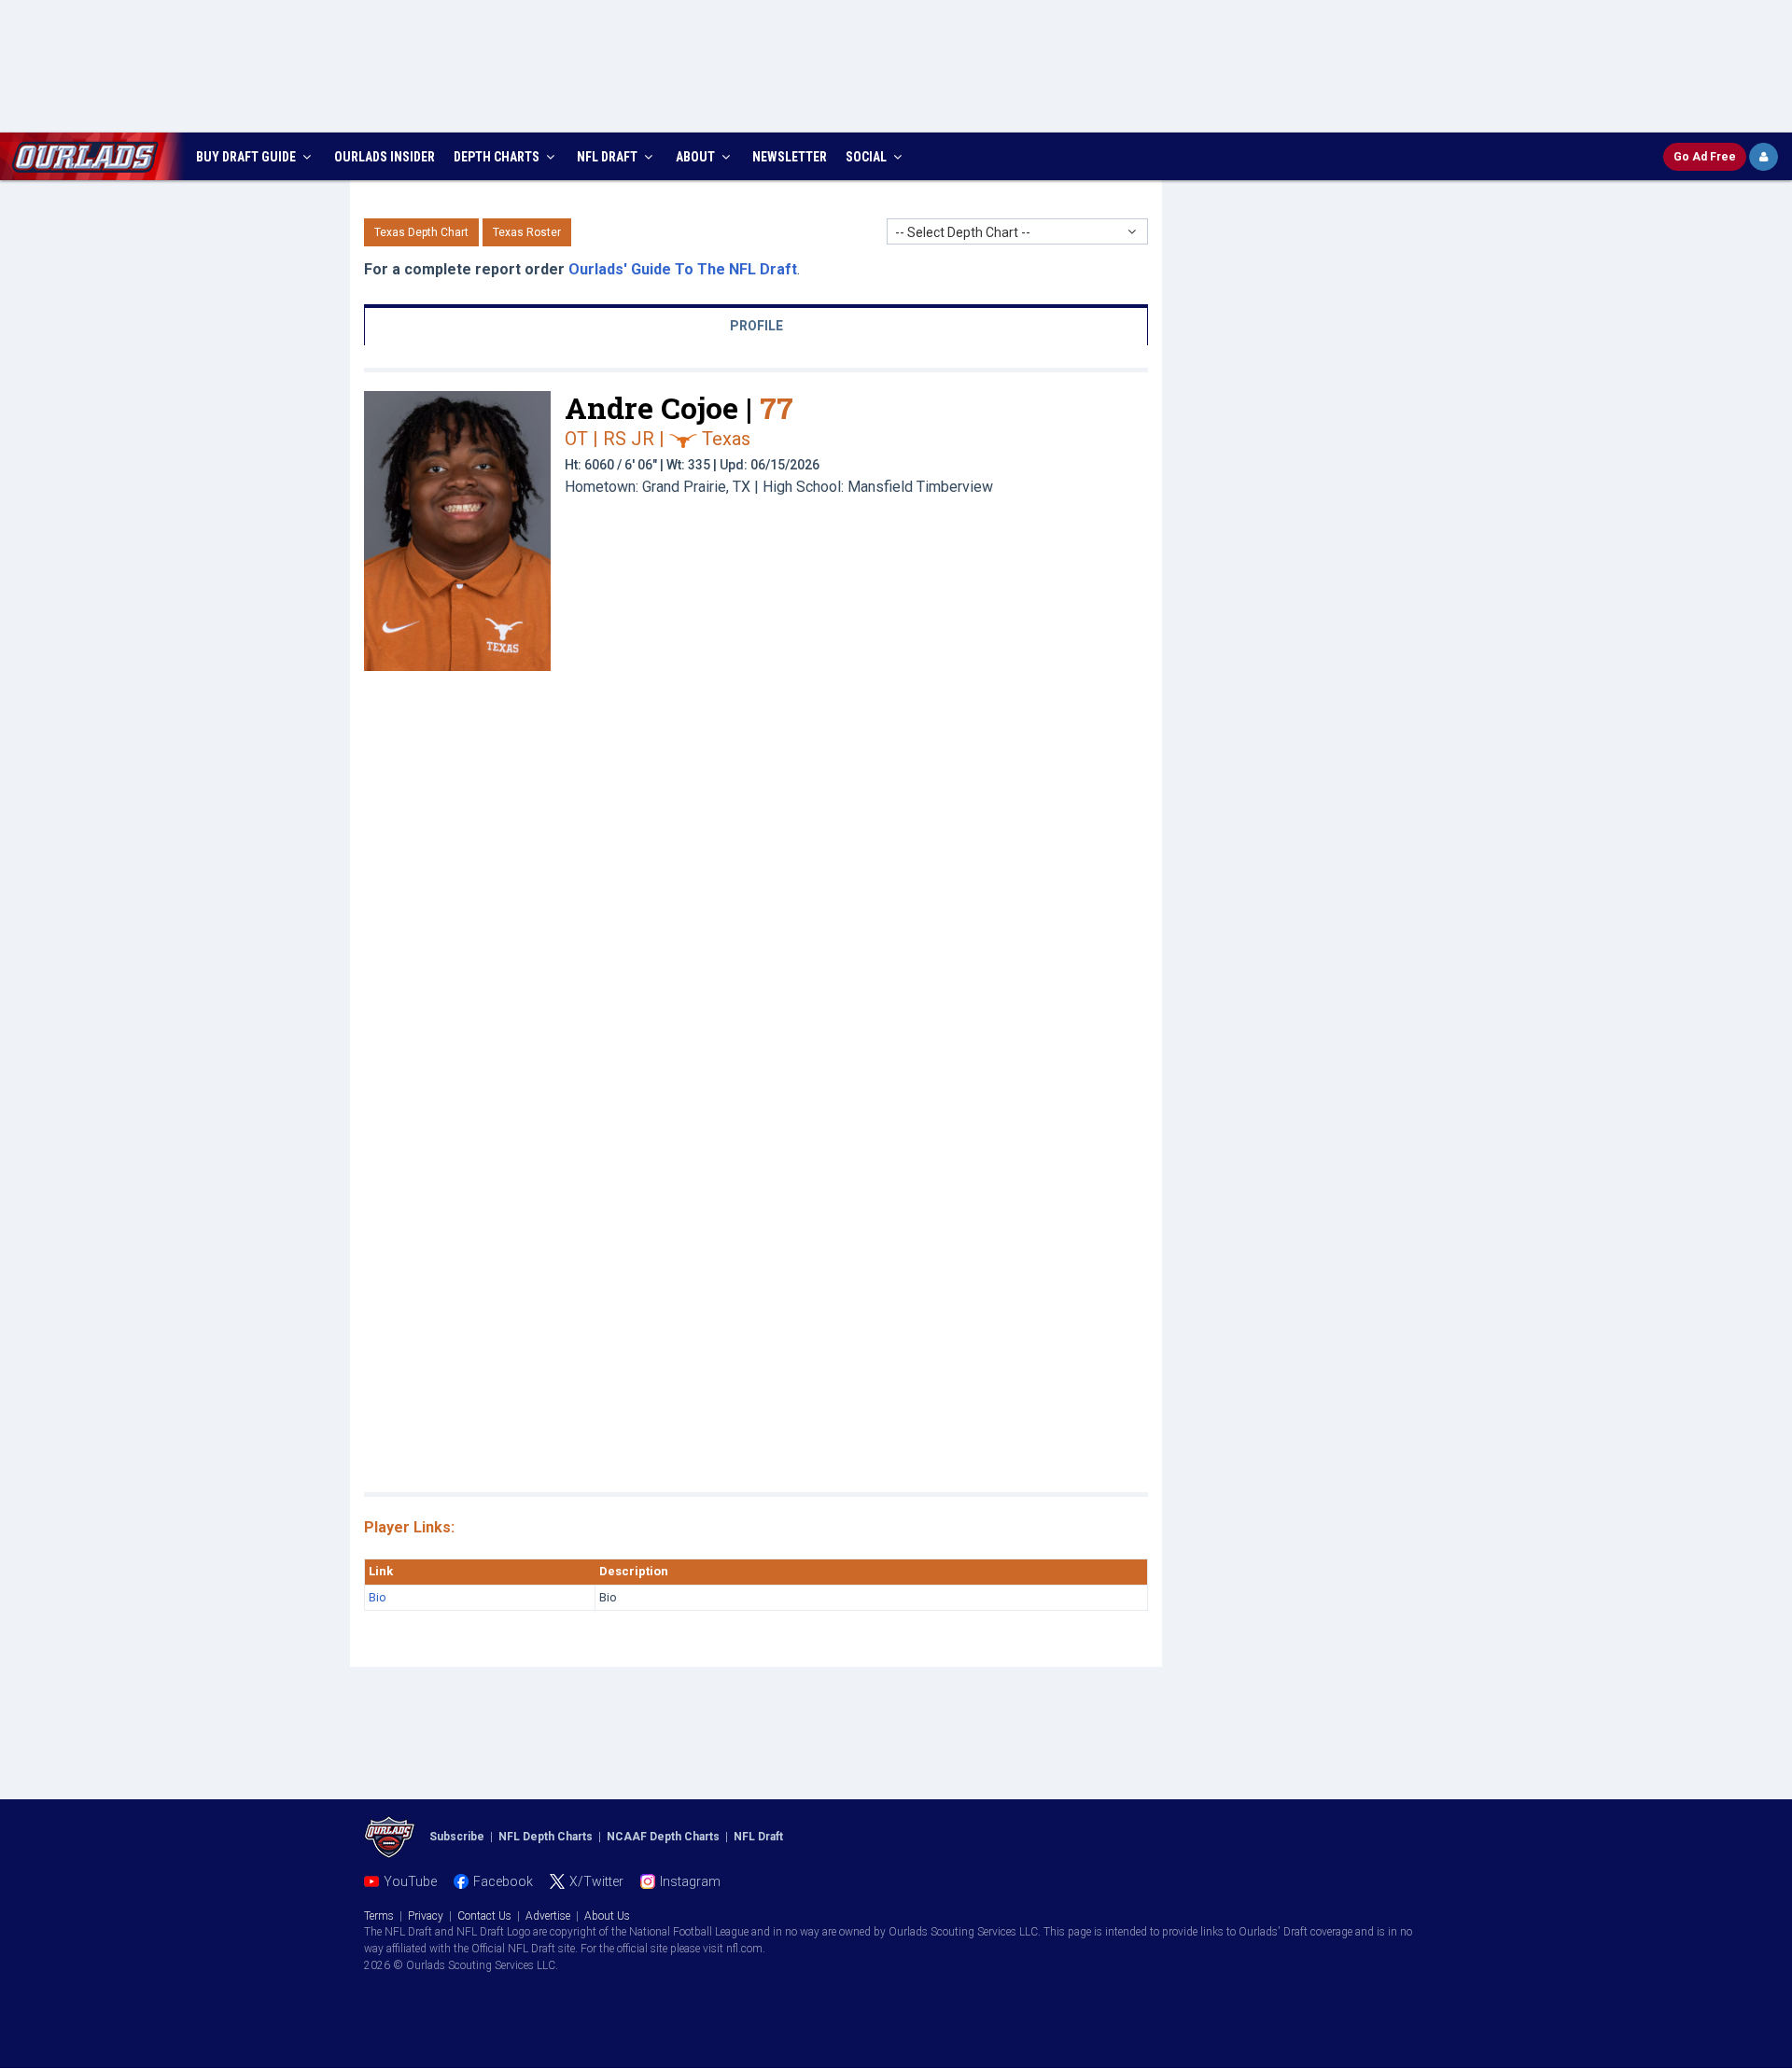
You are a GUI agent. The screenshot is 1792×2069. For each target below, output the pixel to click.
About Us (607, 1916)
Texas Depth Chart (421, 232)
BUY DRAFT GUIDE (247, 157)
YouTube (410, 1881)
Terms (379, 1916)
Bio (378, 1597)
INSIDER (385, 157)
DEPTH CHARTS (498, 157)
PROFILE (756, 326)
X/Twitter (596, 1881)
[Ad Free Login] (1764, 157)
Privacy (426, 1916)
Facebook (503, 1881)
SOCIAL (868, 157)
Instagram (690, 1881)
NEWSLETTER (790, 157)
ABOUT (697, 157)
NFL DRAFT (609, 157)
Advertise (548, 1916)
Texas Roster (527, 232)
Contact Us (484, 1916)
